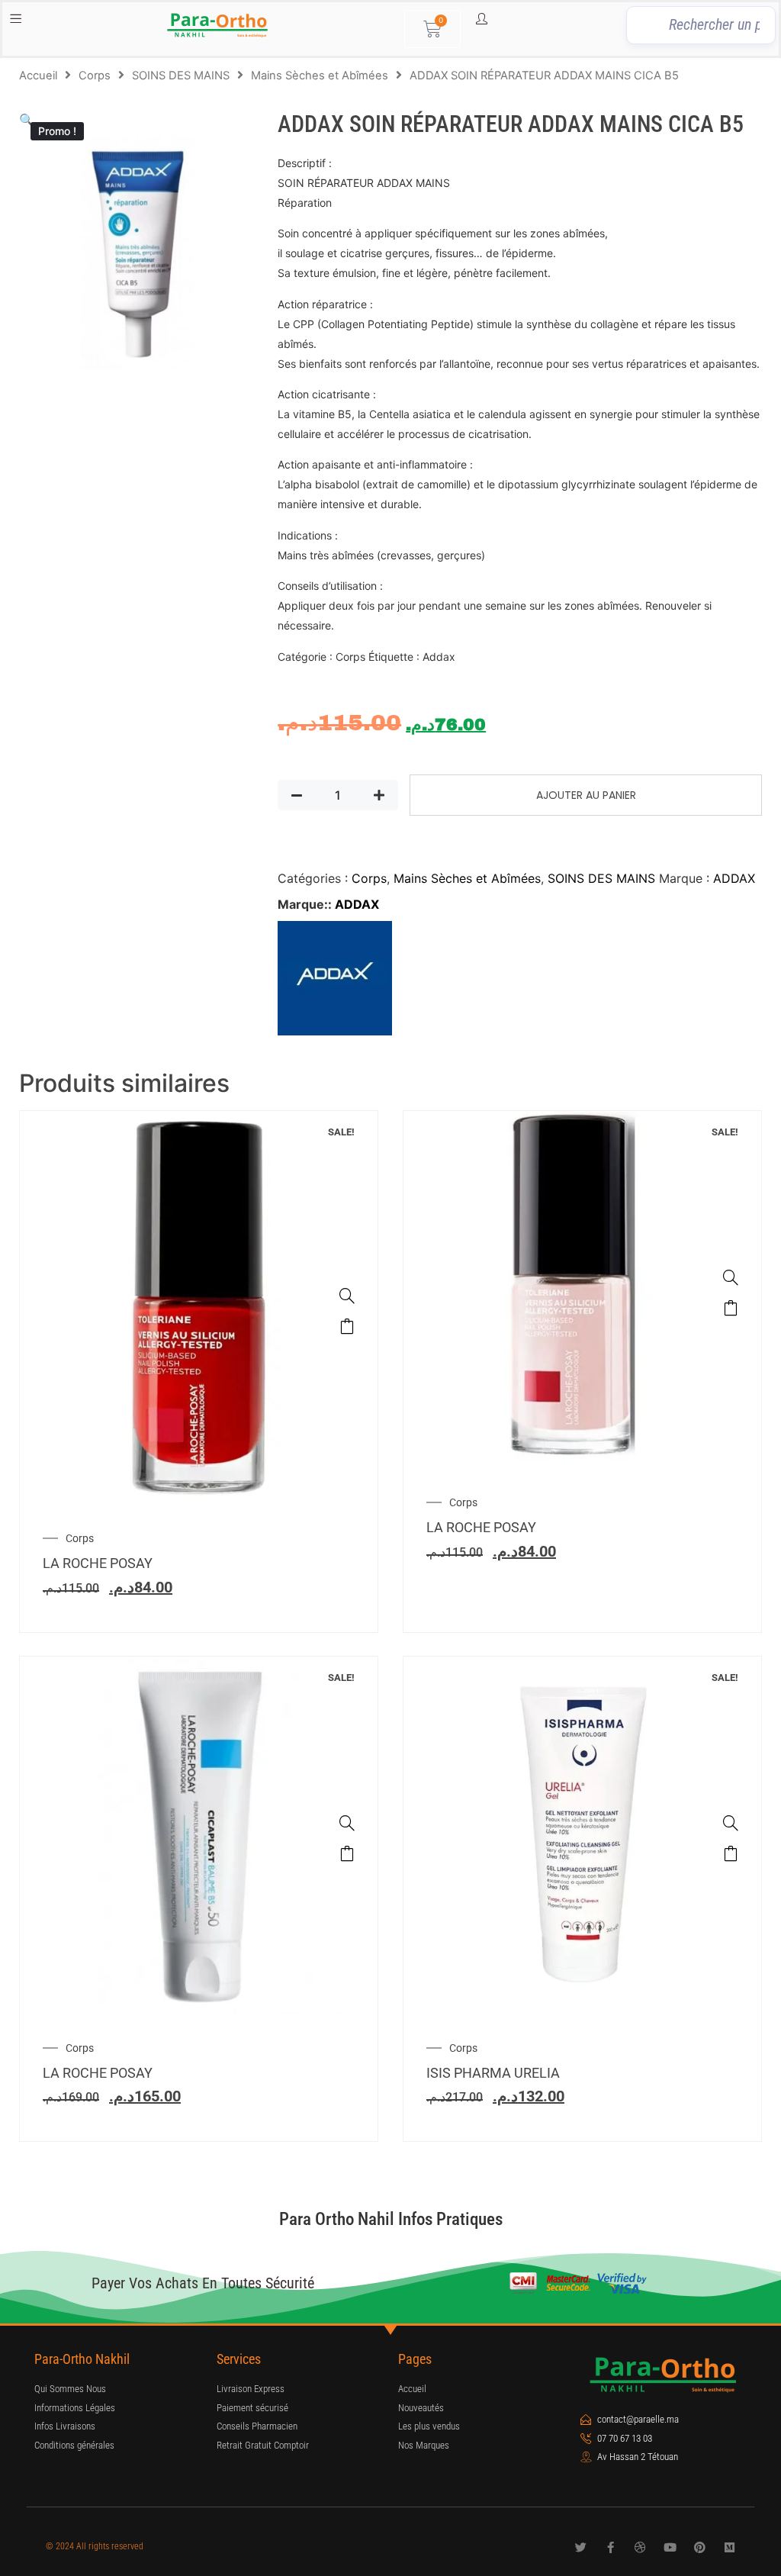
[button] (27, 120)
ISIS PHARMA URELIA (493, 2073)
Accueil (38, 76)
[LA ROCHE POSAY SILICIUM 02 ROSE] (731, 1277)
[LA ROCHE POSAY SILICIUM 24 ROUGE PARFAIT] (347, 1296)
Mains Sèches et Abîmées (320, 76)
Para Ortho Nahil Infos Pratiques (391, 2219)
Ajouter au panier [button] (347, 1326)
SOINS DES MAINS (181, 76)
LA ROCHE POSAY (98, 1563)
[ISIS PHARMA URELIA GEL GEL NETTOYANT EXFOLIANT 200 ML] (731, 1823)
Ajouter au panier (586, 795)
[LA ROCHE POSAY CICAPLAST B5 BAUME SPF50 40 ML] (347, 1823)
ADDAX (734, 878)
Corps (95, 76)
